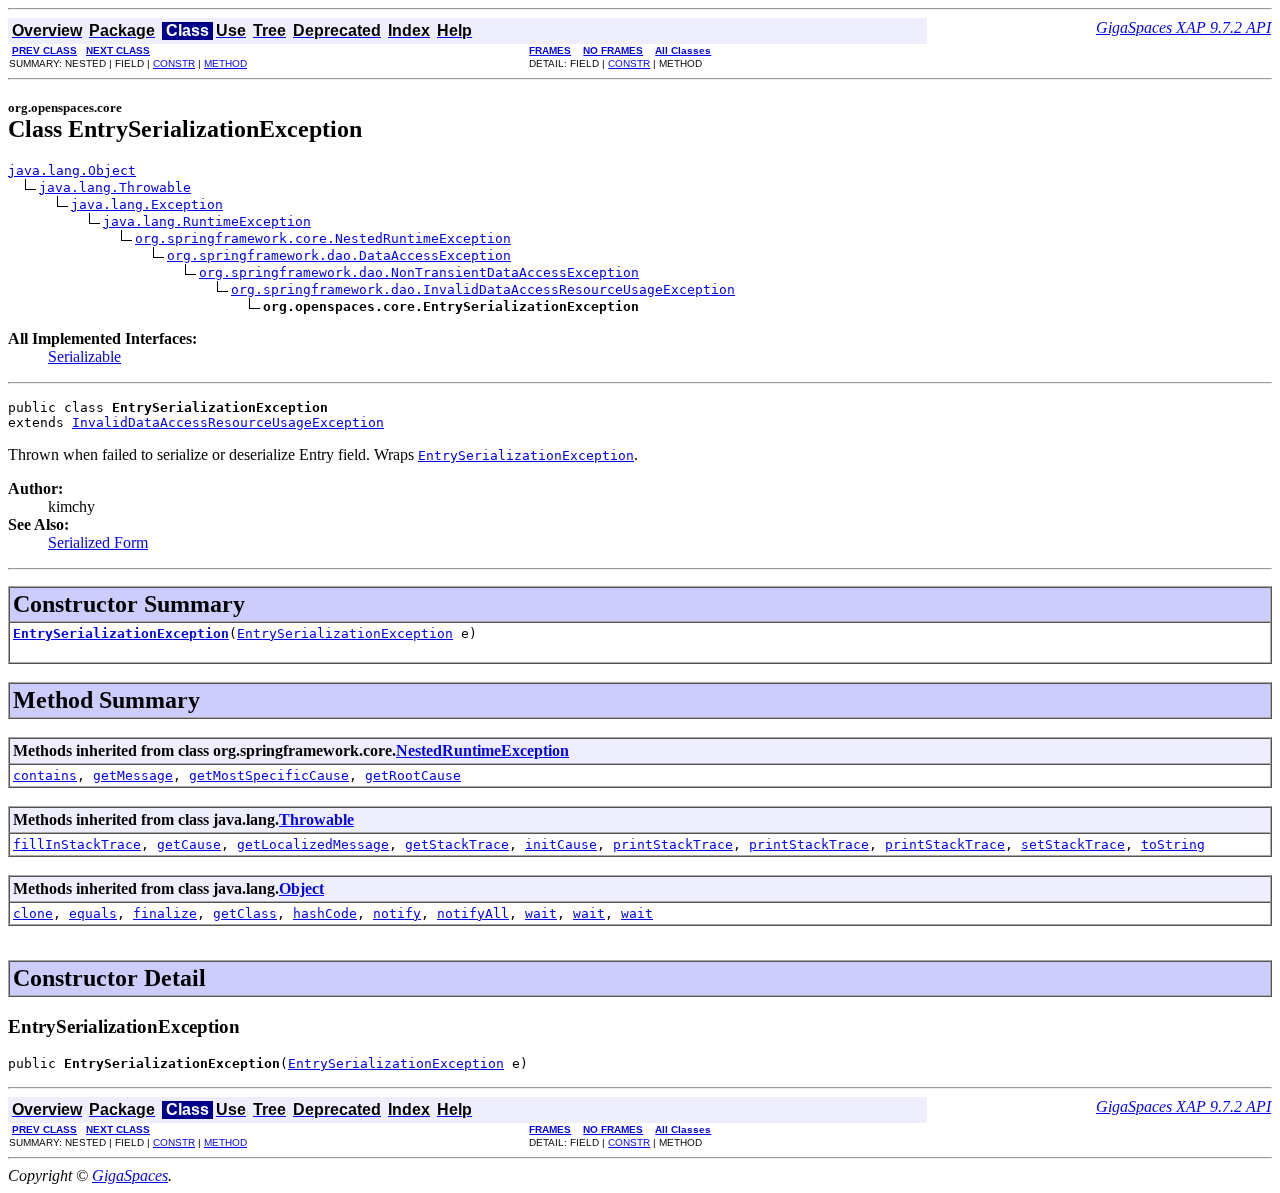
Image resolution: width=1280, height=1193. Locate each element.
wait (541, 913)
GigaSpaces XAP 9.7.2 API (1183, 27)
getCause (189, 844)
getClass (245, 913)
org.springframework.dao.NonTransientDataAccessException (419, 272)
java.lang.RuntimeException (207, 221)
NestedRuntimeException (482, 750)
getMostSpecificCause (269, 775)
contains (45, 775)
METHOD (225, 63)
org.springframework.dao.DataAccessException (339, 255)
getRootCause (413, 775)
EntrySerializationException (121, 633)
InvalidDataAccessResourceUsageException (228, 422)
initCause (561, 844)
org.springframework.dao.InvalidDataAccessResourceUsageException (483, 289)
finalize (165, 913)
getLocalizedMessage (313, 844)
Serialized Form (98, 542)
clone (33, 913)
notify (397, 913)
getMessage (133, 775)
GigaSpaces (130, 1175)
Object (301, 888)
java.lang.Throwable (115, 187)
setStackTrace (1073, 844)
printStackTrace (673, 844)
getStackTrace (457, 844)
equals (93, 913)
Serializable (84, 356)
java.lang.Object (72, 170)
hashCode (325, 913)
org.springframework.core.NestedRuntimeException (323, 238)
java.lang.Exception (147, 204)
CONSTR (174, 63)
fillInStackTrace (77, 844)
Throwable (316, 819)
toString (1173, 844)
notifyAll (473, 913)
